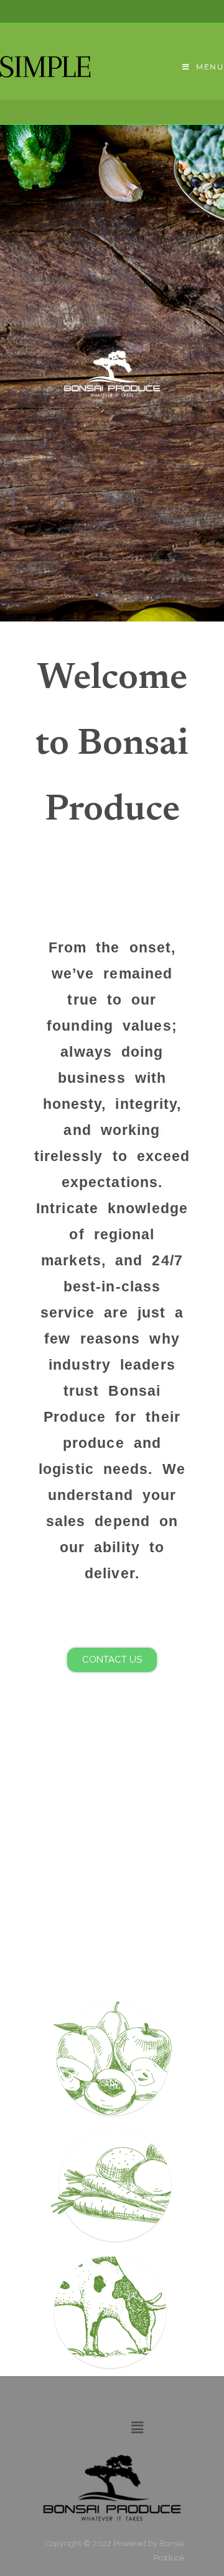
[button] (137, 2427)
